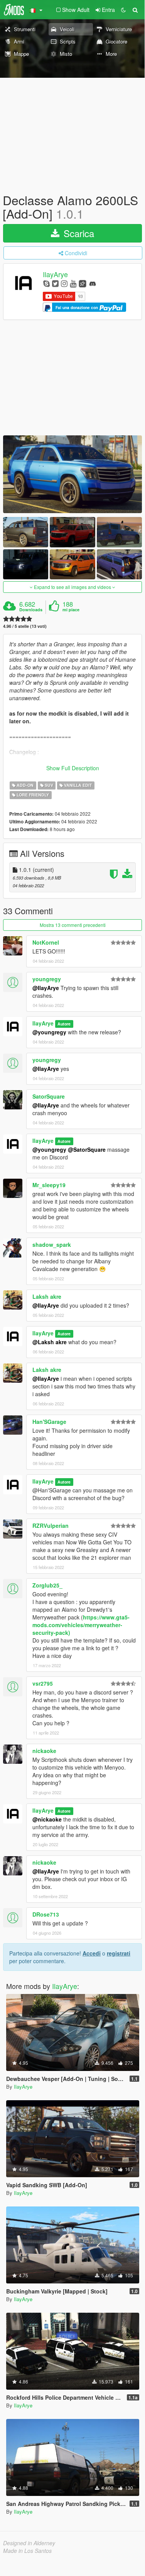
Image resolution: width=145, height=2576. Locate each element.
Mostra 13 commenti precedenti (73, 925)
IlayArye (55, 274)
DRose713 (46, 1914)
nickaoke (44, 1751)
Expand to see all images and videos (72, 587)
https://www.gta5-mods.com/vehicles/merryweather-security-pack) (81, 1625)
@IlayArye (46, 988)
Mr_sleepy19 (49, 1185)
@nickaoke (47, 1819)
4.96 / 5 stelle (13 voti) (25, 626)
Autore (64, 1024)
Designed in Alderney (29, 2543)
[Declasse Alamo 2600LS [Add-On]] (72, 474)
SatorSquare (49, 1096)
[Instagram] (64, 283)
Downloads (31, 610)
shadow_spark (52, 1245)
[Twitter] (55, 283)
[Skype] (46, 283)
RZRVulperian (51, 1526)
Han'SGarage (49, 1422)
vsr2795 (43, 1683)
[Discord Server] (93, 283)
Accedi (92, 1953)
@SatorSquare (87, 1149)
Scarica (78, 233)
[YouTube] (73, 283)
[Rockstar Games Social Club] (83, 283)
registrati (119, 1953)
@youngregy (49, 1032)
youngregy (47, 979)
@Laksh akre (50, 1342)
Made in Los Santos (27, 2551)
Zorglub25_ (47, 1585)
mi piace (71, 610)
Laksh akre (47, 1296)
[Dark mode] (123, 10)
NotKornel (46, 942)
